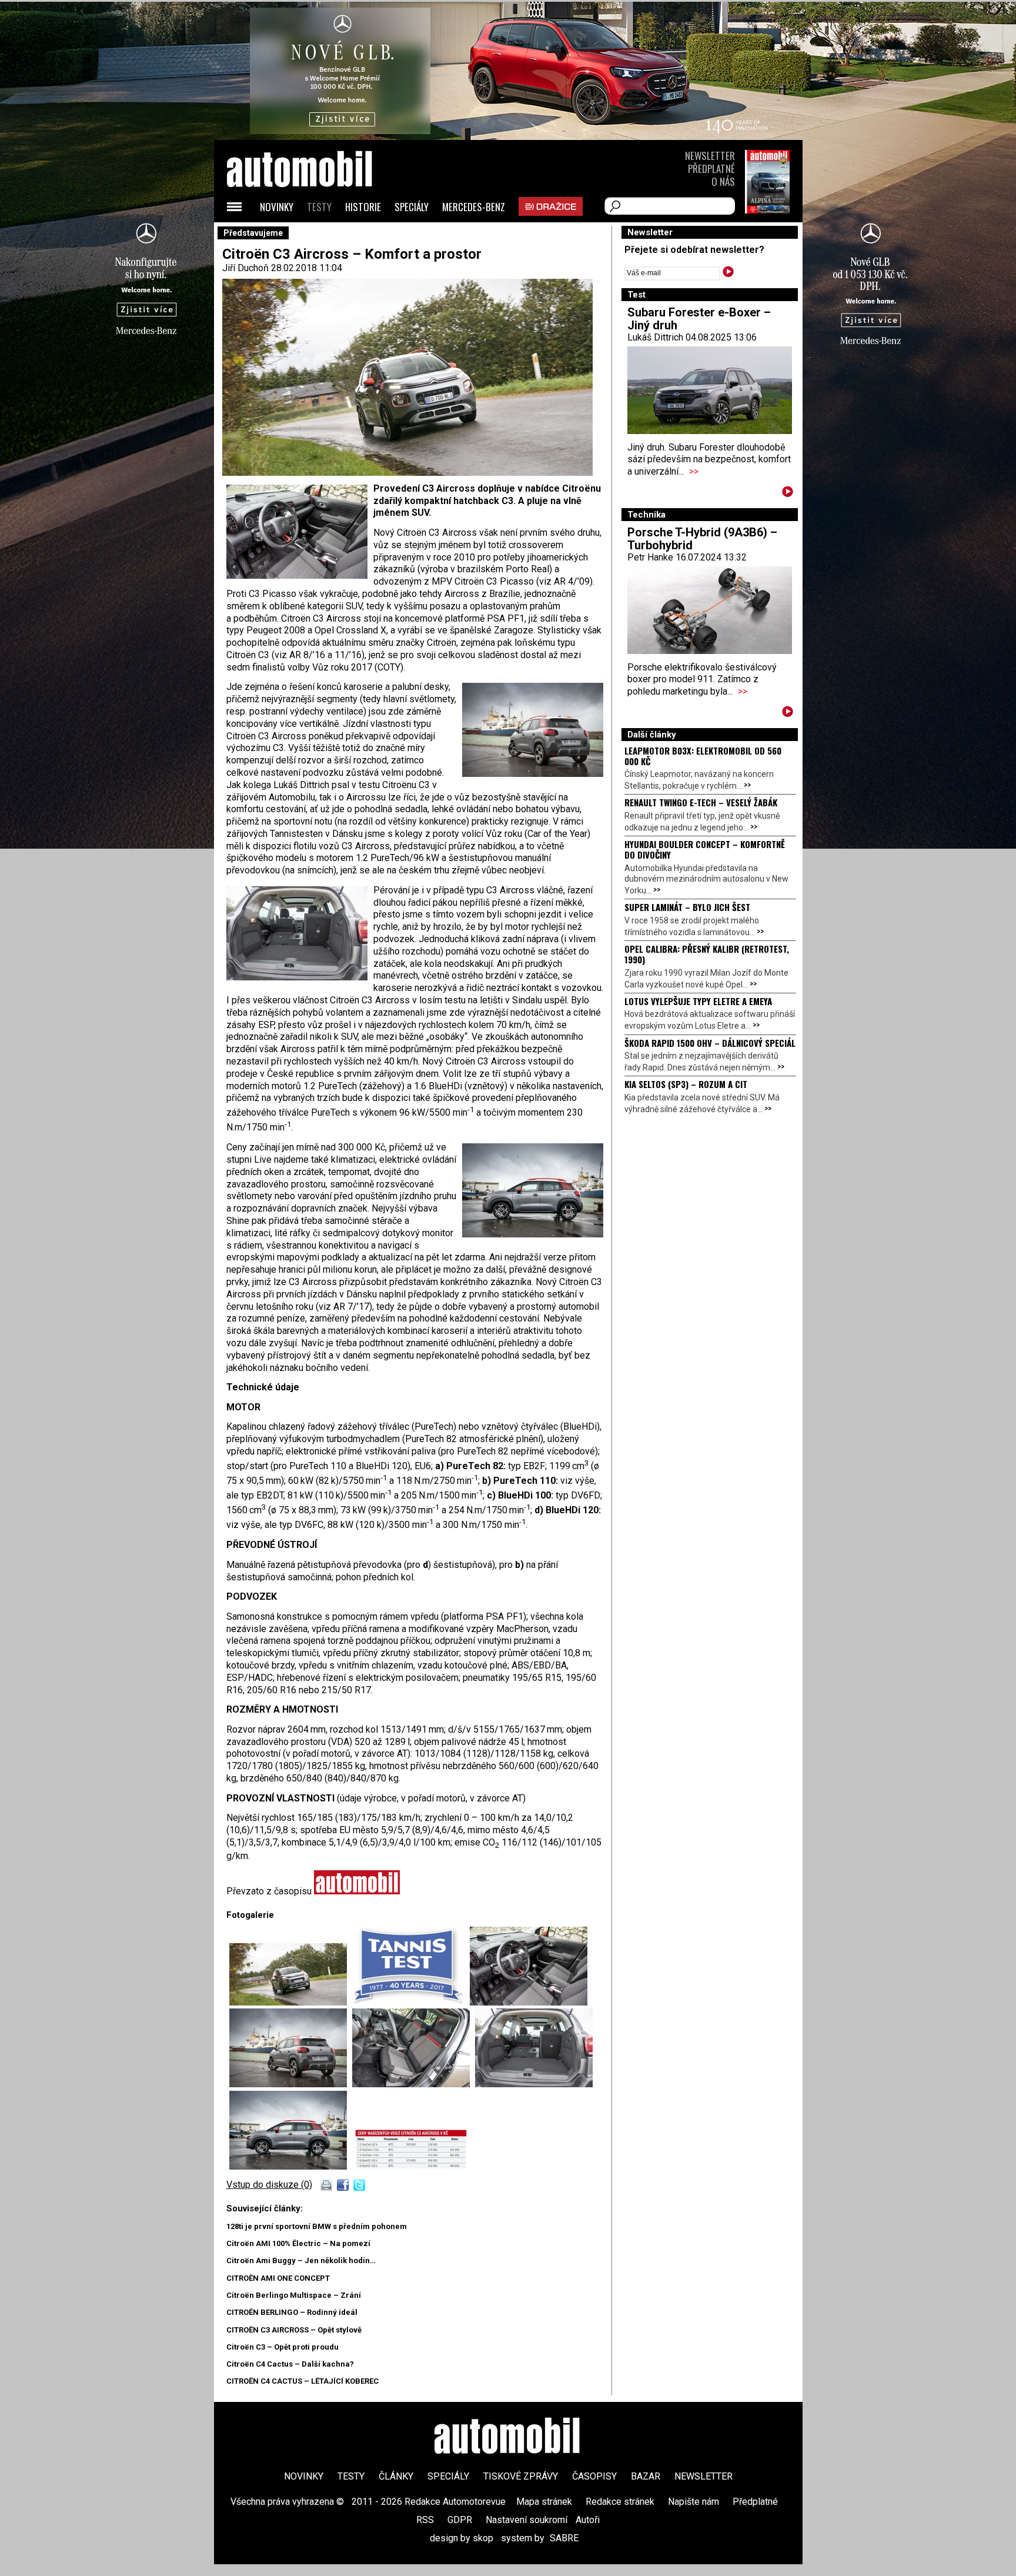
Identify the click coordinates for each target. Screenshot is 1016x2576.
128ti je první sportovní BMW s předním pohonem (317, 2226)
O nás (723, 181)
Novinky (277, 207)
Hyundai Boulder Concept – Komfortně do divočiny (705, 849)
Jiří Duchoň (245, 268)
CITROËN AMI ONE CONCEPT (278, 2278)
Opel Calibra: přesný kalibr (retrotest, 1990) (707, 954)
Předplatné (711, 168)
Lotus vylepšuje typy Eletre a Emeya (698, 1001)
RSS (425, 2520)
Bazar (646, 2476)
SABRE (564, 2538)
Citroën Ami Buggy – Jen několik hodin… (301, 2260)
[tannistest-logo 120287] (411, 2002)
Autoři (588, 2520)
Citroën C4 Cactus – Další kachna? (290, 2364)
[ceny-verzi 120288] (411, 2166)
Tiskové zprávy (521, 2476)
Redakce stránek (620, 2502)
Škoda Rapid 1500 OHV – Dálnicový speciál (710, 1043)
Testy (319, 207)
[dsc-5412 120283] (291, 2002)
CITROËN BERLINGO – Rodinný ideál (292, 2312)
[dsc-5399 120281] (291, 2166)
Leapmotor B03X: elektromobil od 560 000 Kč (703, 756)
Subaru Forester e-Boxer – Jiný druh (699, 319)
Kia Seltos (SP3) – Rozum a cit (686, 1084)
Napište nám (694, 2502)
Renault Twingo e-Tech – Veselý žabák (701, 802)
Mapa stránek (544, 2502)
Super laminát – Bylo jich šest (687, 907)
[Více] (788, 494)
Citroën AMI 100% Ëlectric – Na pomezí (298, 2243)
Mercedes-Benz (474, 207)
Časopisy (594, 2476)
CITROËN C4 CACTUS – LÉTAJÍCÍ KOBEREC (303, 2381)
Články (396, 2476)
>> (694, 471)
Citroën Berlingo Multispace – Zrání (294, 2295)
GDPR (460, 2520)
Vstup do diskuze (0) (269, 2185)
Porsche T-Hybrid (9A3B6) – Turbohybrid (702, 539)
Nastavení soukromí (527, 2520)
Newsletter (710, 156)
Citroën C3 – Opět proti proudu (283, 2347)
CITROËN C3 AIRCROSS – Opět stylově (294, 2330)
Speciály (412, 207)
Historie (363, 207)
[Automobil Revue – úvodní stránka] (315, 236)
